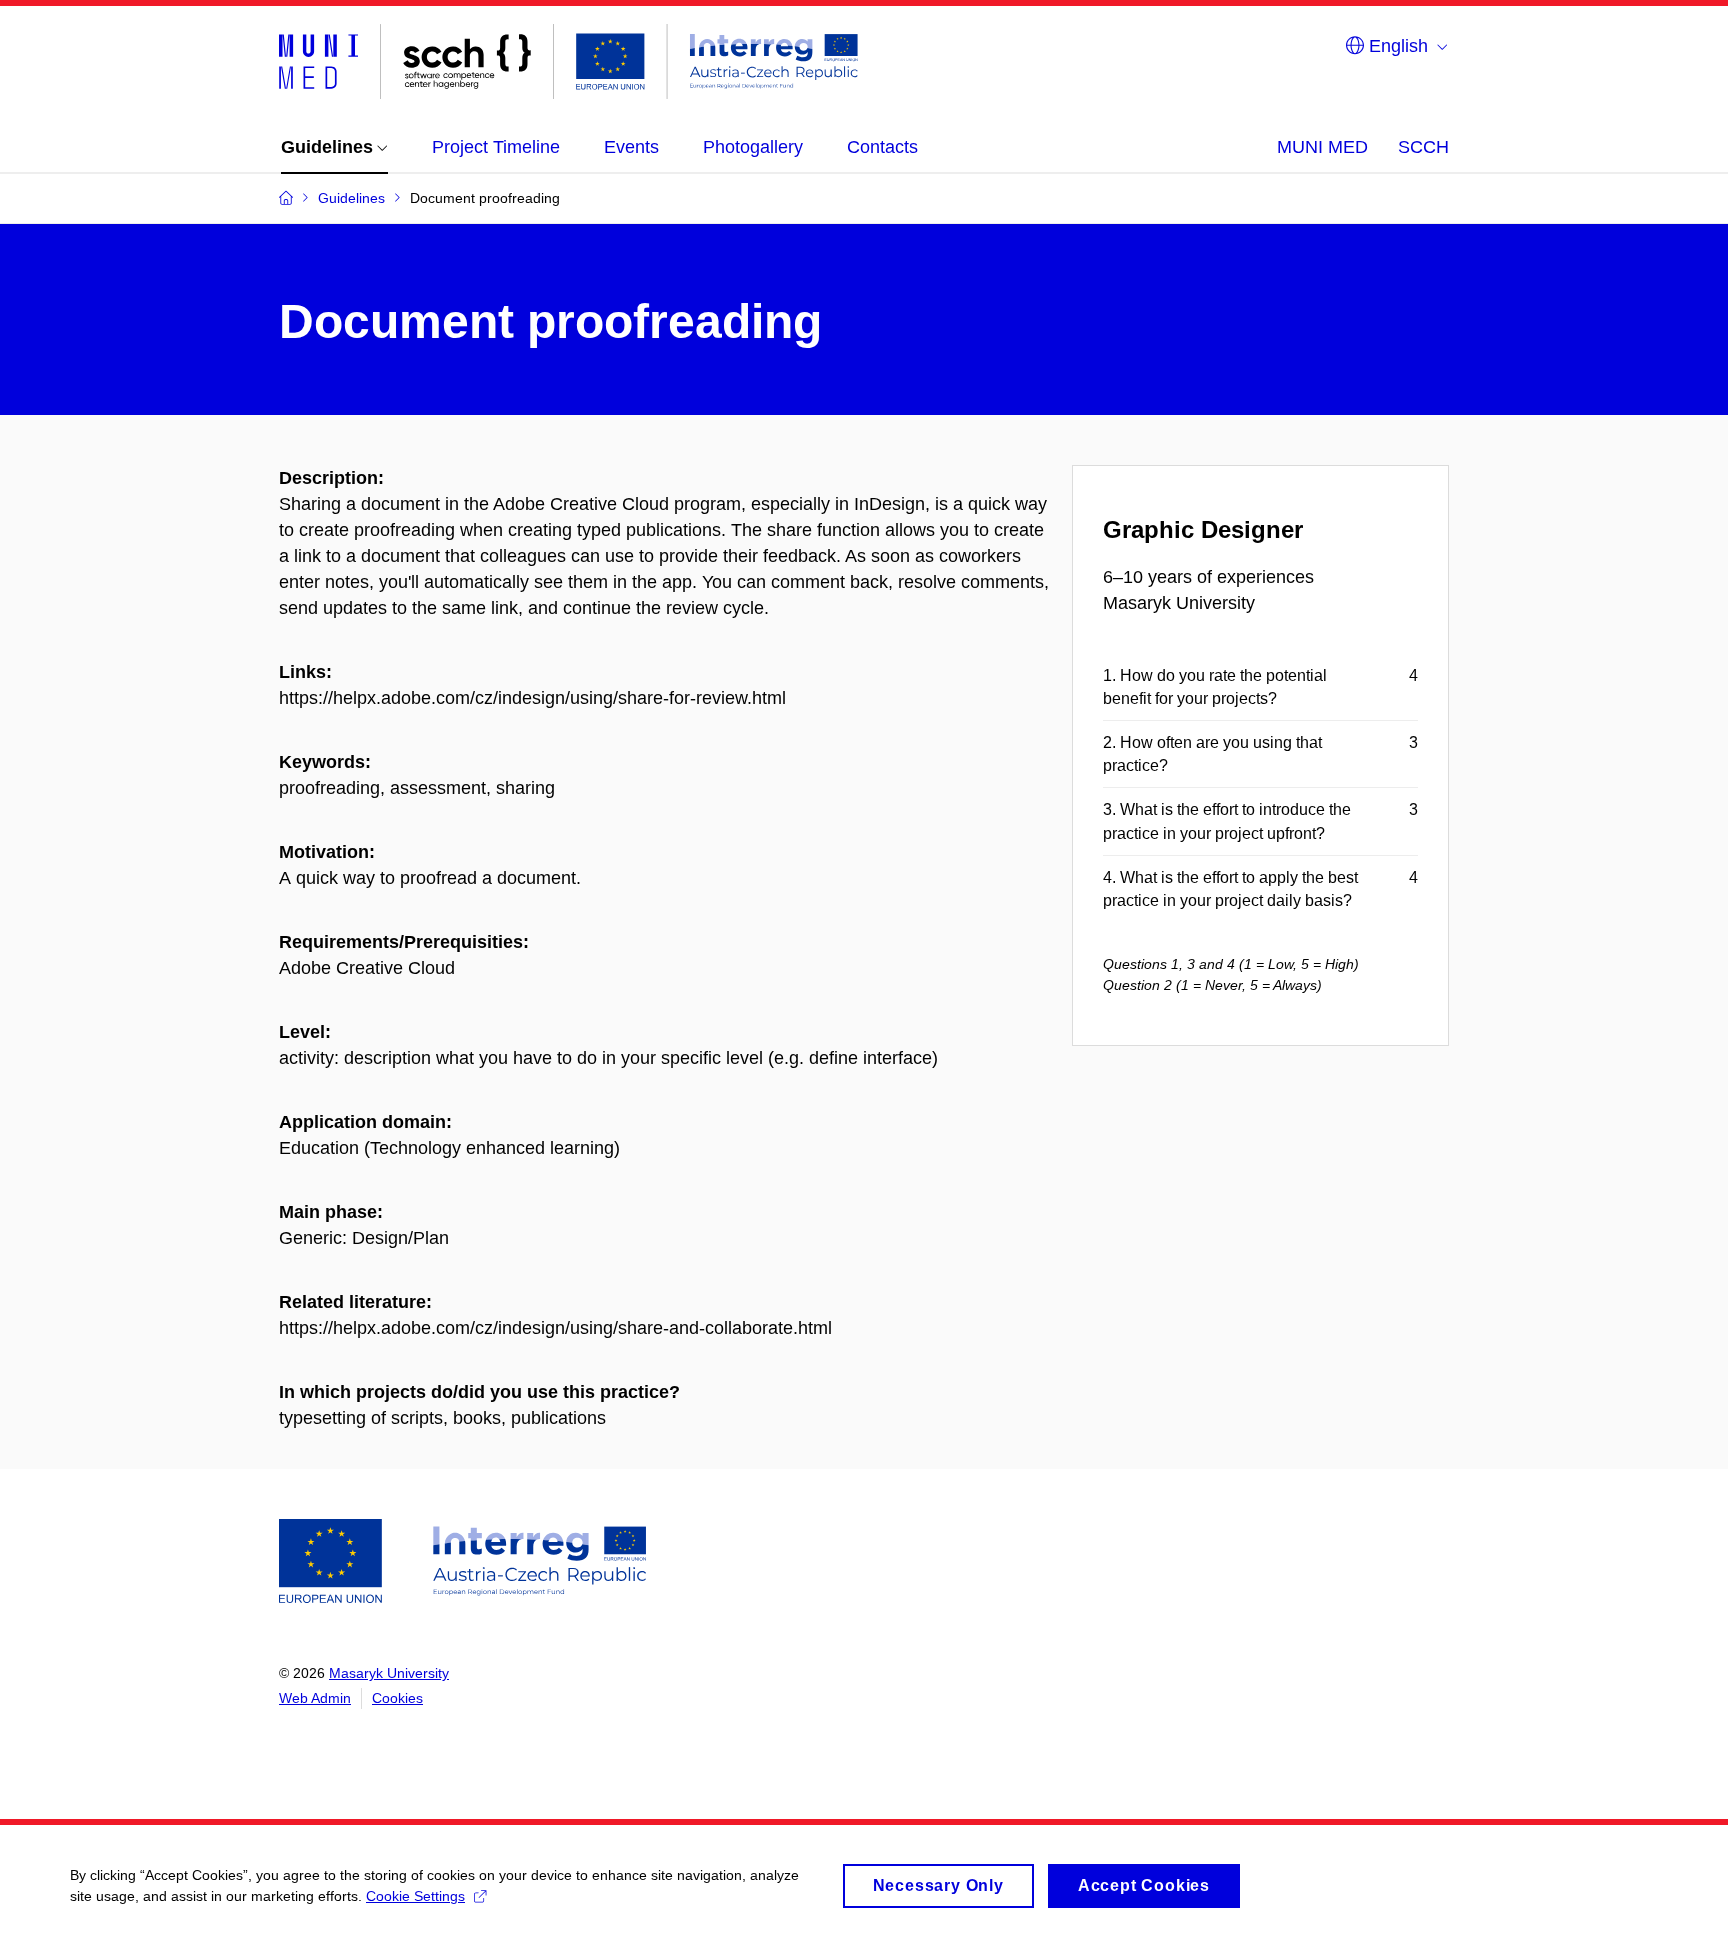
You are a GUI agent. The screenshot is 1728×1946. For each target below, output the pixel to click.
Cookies (397, 1698)
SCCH (1423, 147)
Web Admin (315, 1698)
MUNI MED (1322, 147)
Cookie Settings (415, 1896)
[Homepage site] (568, 61)
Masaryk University (389, 1673)
